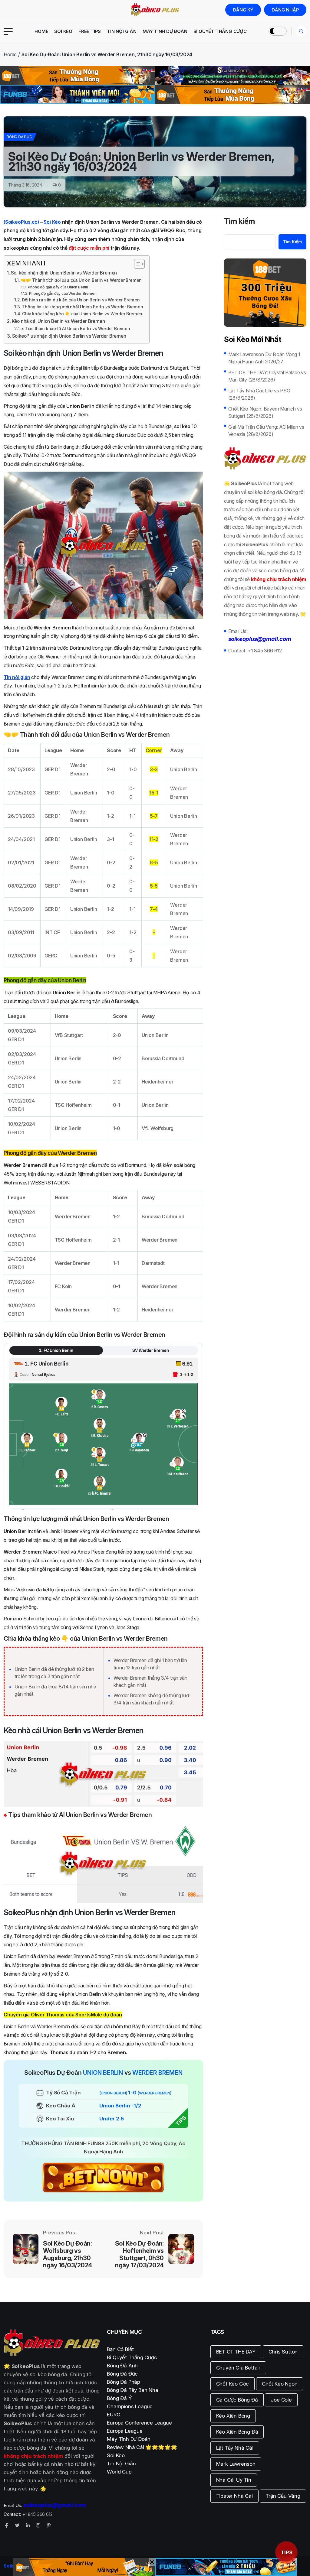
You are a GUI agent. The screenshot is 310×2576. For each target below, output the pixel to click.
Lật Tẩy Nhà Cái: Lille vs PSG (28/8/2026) (259, 394)
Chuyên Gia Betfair (238, 2368)
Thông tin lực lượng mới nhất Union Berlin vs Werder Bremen (82, 307)
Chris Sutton (283, 2352)
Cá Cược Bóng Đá (237, 2400)
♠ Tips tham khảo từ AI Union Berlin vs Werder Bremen (76, 329)
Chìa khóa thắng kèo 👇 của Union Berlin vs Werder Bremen (82, 314)
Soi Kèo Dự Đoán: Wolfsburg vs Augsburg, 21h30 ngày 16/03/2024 (68, 2254)
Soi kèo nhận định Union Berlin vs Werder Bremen (64, 273)
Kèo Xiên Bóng (233, 2416)
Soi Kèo (63, 31)
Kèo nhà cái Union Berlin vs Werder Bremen (58, 321)
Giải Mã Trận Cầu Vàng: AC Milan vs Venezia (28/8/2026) (266, 430)
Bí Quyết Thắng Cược (220, 31)
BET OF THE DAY (236, 2352)
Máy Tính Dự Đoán (165, 31)
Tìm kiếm (239, 222)
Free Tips (90, 31)
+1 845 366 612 (265, 651)
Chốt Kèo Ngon (280, 2384)
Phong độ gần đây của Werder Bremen (63, 293)
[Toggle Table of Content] (136, 264)
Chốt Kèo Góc (233, 2384)
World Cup (119, 2472)
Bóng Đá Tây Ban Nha (132, 2390)
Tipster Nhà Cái (234, 2496)
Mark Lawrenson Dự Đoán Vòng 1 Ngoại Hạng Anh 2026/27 (264, 358)
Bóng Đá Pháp (124, 2382)
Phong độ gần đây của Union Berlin (58, 287)
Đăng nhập (285, 10)
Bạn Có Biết (120, 2349)
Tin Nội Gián (122, 31)
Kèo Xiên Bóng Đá (237, 2432)
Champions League (130, 2406)
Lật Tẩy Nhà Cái (235, 2448)
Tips (287, 2552)
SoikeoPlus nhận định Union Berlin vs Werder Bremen (69, 336)
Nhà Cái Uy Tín (234, 2480)
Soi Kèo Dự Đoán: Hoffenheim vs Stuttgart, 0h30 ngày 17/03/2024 (139, 2254)
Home (41, 31)
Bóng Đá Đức (19, 137)
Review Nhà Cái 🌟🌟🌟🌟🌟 (142, 2447)
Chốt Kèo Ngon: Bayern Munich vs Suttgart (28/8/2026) (265, 412)
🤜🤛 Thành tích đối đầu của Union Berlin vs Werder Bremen (81, 280)
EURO (114, 2415)
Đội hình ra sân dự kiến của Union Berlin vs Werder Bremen (81, 300)
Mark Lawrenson (236, 2464)
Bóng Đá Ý (119, 2398)
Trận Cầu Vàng (283, 2496)
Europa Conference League (139, 2423)
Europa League (125, 2431)
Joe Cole (281, 2400)
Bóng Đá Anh (122, 2366)
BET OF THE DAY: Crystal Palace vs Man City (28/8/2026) (267, 376)
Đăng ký (243, 10)
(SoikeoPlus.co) (21, 222)
